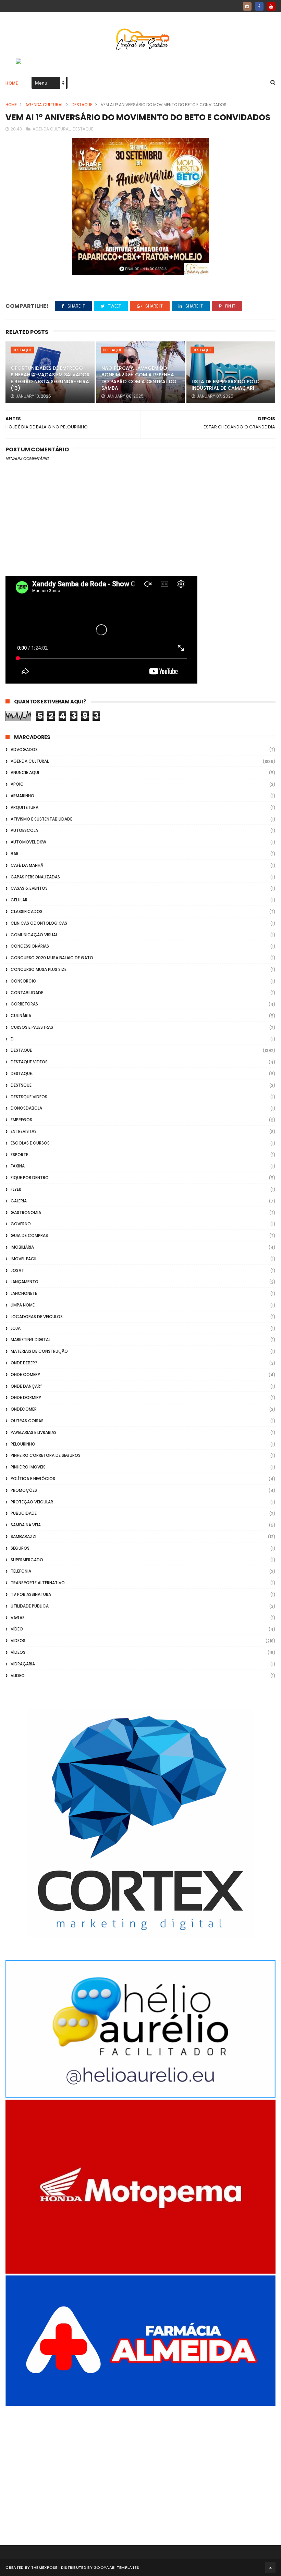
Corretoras (24, 1004)
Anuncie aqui (25, 772)
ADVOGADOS (24, 749)
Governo (21, 1224)
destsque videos (29, 1097)
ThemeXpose (44, 2567)
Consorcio (23, 981)
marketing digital (30, 1340)
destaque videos (29, 1062)
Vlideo (18, 1675)
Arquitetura (25, 807)
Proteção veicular (32, 1502)
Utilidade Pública (30, 1606)
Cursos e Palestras (32, 1027)
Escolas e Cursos (30, 1143)
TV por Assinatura (31, 1594)
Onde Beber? (24, 1363)
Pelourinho (23, 1444)
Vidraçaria (23, 1664)
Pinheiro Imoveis (28, 1467)
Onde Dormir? (26, 1397)
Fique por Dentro (30, 1178)
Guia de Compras (29, 1235)
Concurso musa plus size (39, 969)
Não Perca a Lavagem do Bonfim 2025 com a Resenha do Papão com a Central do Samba (139, 378)
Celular (19, 900)
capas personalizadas (35, 877)
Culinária (21, 1016)
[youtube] (271, 6)
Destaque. (22, 1073)
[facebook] (259, 6)
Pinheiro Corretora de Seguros (46, 1455)
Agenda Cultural (44, 105)
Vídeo (17, 1629)
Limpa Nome (23, 1305)
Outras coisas (27, 1421)
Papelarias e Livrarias (34, 1432)
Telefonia (21, 1571)
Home (12, 83)
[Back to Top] (270, 2567)
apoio (17, 784)
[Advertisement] (140, 2466)
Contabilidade (27, 993)
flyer (16, 1189)
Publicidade (24, 1513)
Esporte (19, 1155)
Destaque (82, 105)
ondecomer (24, 1409)
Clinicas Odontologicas (39, 923)
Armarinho (22, 796)
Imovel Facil (24, 1259)
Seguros (20, 1548)
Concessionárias (30, 946)
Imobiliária (22, 1247)
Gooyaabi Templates (116, 2567)
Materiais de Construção (39, 1351)
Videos (18, 1641)
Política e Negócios (33, 1479)
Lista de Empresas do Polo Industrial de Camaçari (226, 385)
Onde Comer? (25, 1374)
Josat (17, 1270)
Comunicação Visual (34, 935)
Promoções (24, 1490)
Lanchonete (24, 1293)
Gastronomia (26, 1212)
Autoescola (24, 830)
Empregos (21, 1120)
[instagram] (247, 6)
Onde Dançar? (27, 1386)
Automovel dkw (28, 842)
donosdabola (26, 1108)
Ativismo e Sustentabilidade (41, 819)
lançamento (25, 1282)
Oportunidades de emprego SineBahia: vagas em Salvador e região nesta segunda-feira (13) (50, 378)
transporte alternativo (38, 1583)
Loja (16, 1328)
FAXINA (18, 1166)
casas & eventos (29, 888)
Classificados (27, 911)
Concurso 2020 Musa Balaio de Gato (52, 958)
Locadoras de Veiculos (37, 1317)
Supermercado (27, 1560)
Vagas (18, 1618)
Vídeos (18, 1652)
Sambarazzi (23, 1536)
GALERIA (19, 1201)
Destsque (21, 1085)
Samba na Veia (26, 1525)
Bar (15, 854)
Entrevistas (24, 1131)
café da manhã (27, 865)
